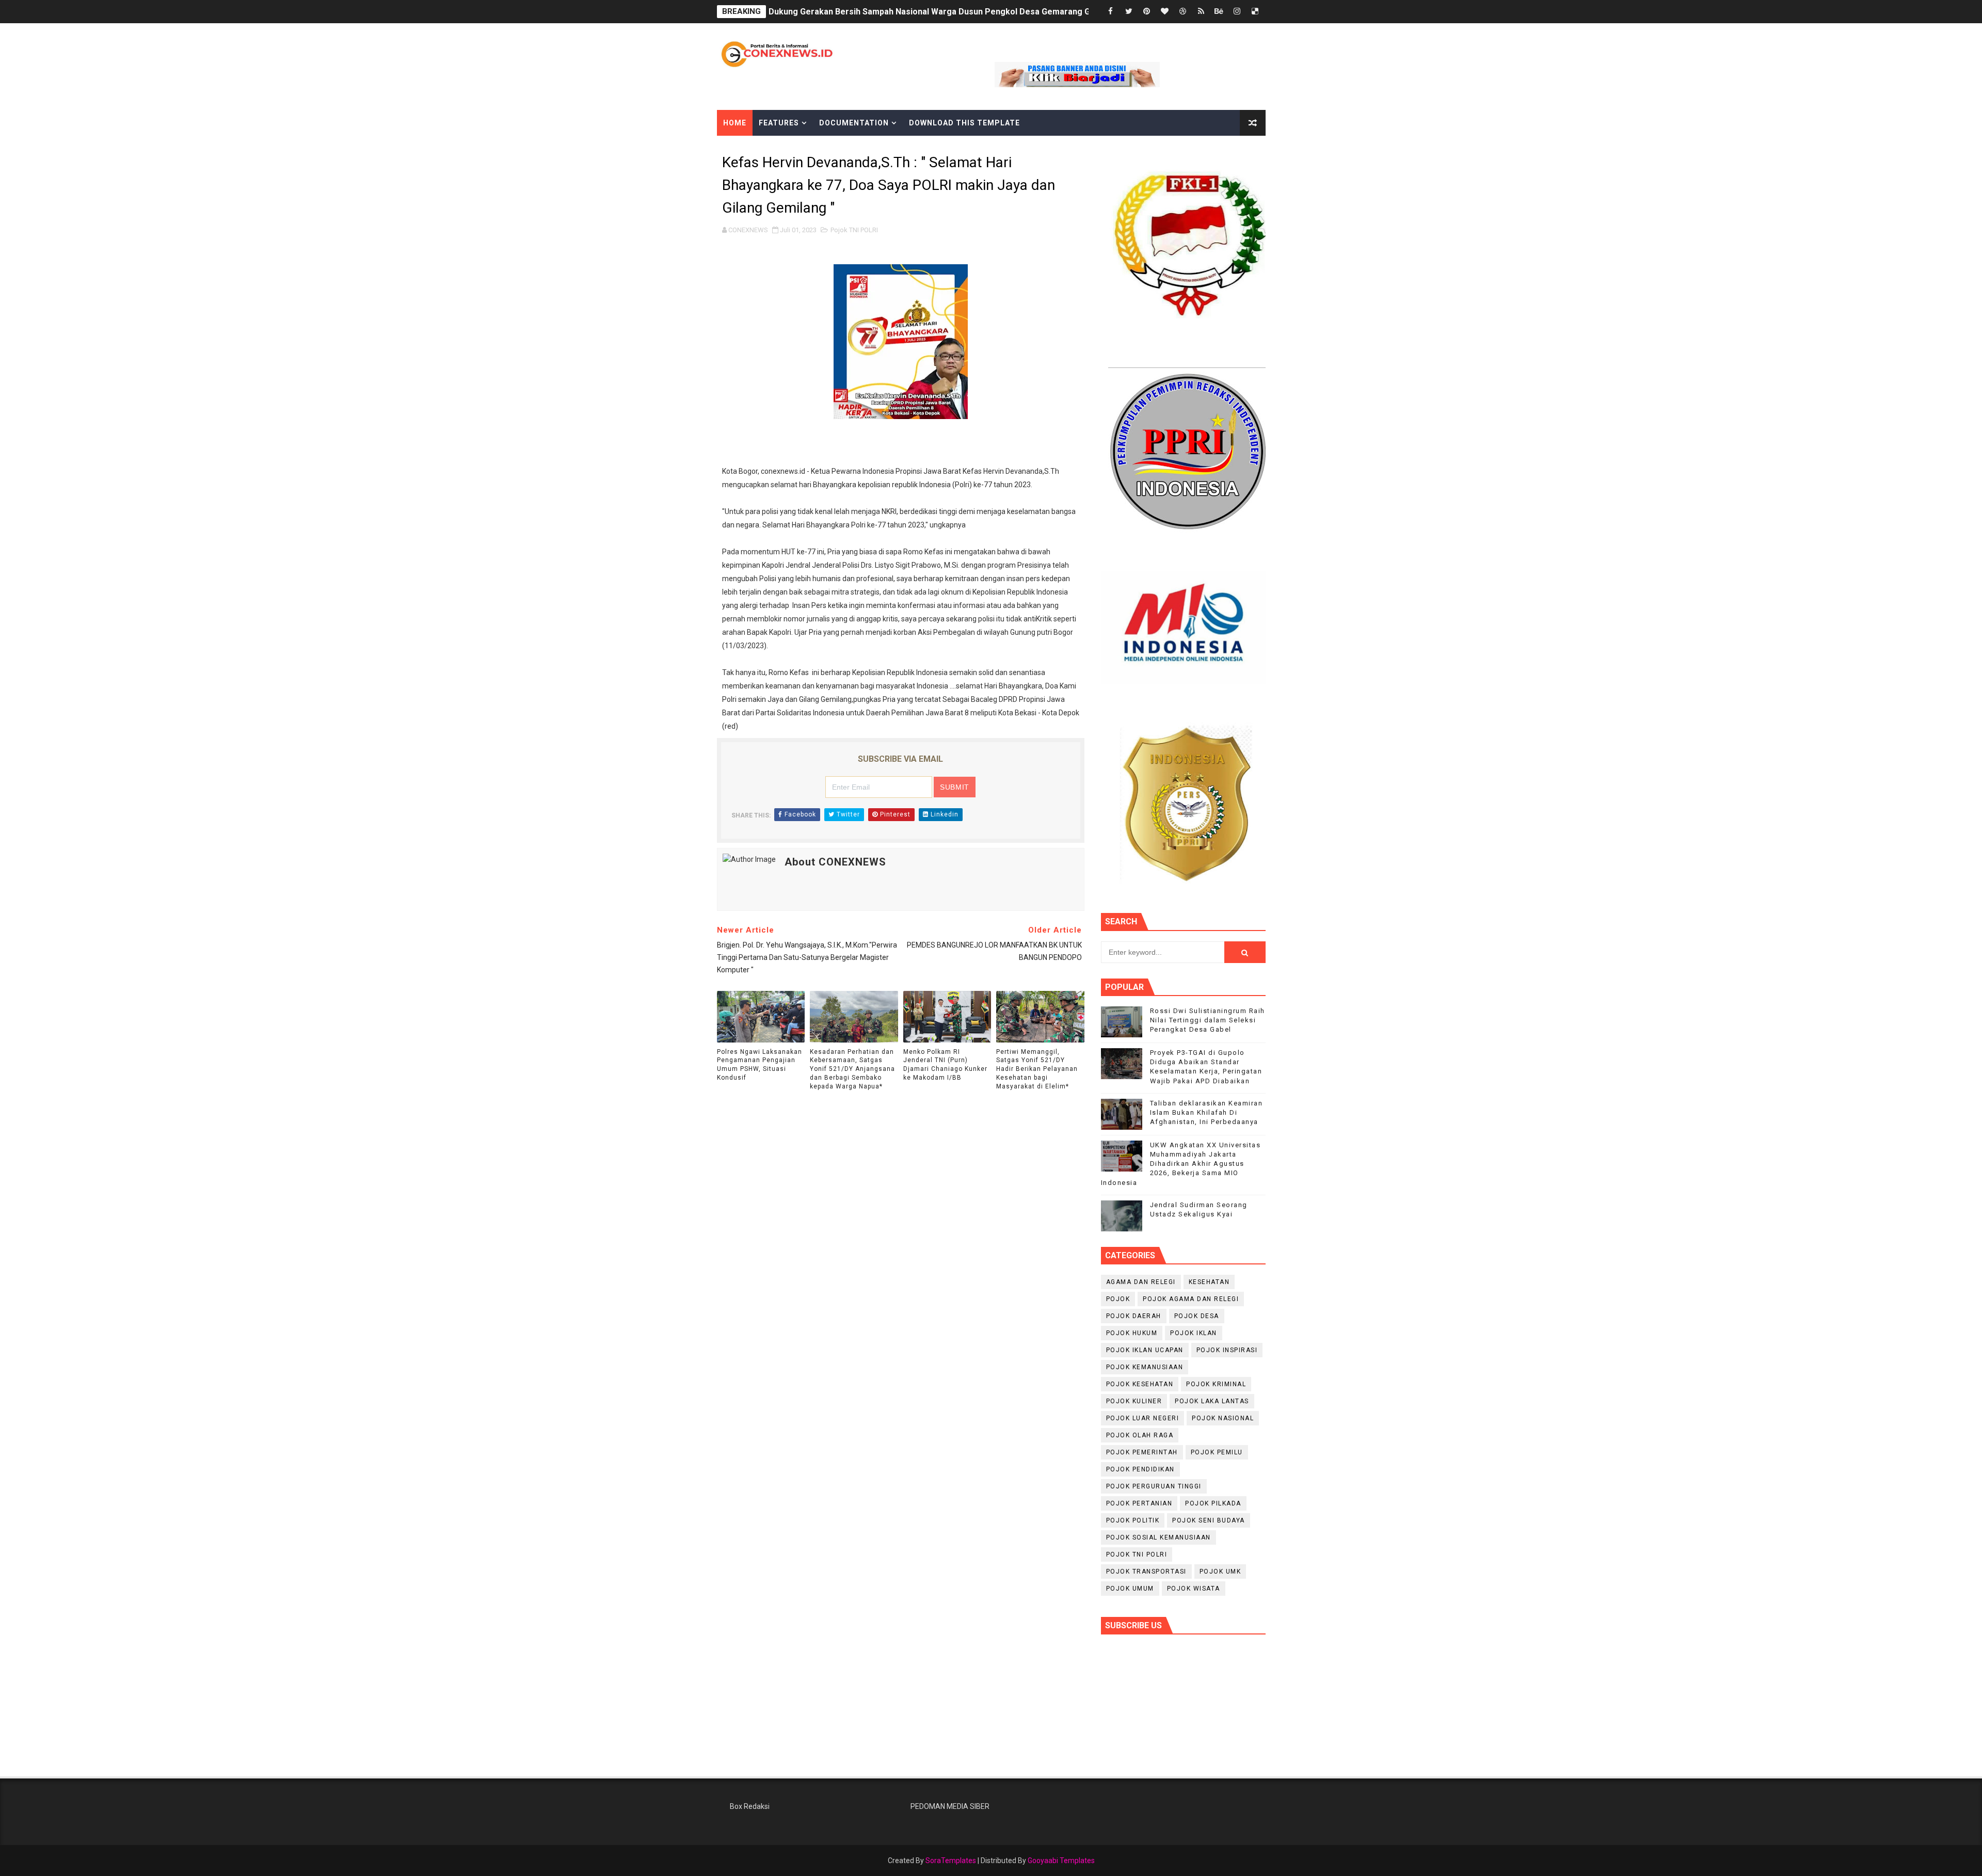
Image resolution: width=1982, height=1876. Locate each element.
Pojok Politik (1133, 1520)
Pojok (1118, 1299)
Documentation (854, 123)
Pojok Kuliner (1134, 1401)
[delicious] (1255, 12)
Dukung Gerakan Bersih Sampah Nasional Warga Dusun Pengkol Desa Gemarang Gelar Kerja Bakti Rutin (970, 12)
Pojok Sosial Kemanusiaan (1158, 1537)
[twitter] (1129, 12)
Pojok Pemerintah (1142, 1452)
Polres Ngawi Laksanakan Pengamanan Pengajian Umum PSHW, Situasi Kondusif (760, 1065)
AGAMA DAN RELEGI (1141, 1282)
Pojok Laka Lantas (1212, 1401)
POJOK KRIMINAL (1216, 1384)
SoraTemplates (951, 1861)
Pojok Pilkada (1213, 1503)
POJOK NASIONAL (1223, 1418)
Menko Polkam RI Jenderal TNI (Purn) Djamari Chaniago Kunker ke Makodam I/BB (945, 1065)
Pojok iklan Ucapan (1145, 1350)
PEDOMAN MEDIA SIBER (950, 1806)
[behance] (1219, 12)
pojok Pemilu (1217, 1452)
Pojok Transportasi (1146, 1572)
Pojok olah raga (1140, 1435)
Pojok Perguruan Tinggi (1154, 1486)
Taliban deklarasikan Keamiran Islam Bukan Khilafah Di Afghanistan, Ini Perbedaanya (1206, 1112)
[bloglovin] (1165, 12)
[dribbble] (1183, 12)
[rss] (1201, 12)
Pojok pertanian (1139, 1503)
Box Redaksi (750, 1806)
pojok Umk (1220, 1572)
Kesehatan (1209, 1282)
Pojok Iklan (1194, 1333)
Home (735, 123)
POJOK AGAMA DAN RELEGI (1191, 1299)
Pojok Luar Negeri (1143, 1418)
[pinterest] (1147, 12)
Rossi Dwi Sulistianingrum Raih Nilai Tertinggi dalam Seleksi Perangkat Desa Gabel (1208, 1020)
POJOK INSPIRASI (1227, 1350)
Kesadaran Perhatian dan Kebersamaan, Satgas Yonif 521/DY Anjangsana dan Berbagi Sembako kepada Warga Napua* (852, 1069)
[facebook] (1111, 12)
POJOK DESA (1197, 1316)
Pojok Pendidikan (1140, 1469)
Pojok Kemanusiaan (1145, 1367)
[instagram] (1237, 12)
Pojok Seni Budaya (1209, 1520)
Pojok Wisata (1194, 1589)
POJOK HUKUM (1132, 1333)
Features (779, 123)
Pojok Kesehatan (1140, 1384)
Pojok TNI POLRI (854, 230)
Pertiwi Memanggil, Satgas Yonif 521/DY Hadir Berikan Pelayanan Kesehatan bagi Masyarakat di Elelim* (1037, 1069)
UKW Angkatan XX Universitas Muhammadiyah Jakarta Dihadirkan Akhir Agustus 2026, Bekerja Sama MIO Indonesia (1181, 1164)
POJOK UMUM (1130, 1589)
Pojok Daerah (1134, 1316)
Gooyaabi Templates (1061, 1861)
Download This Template (964, 123)
